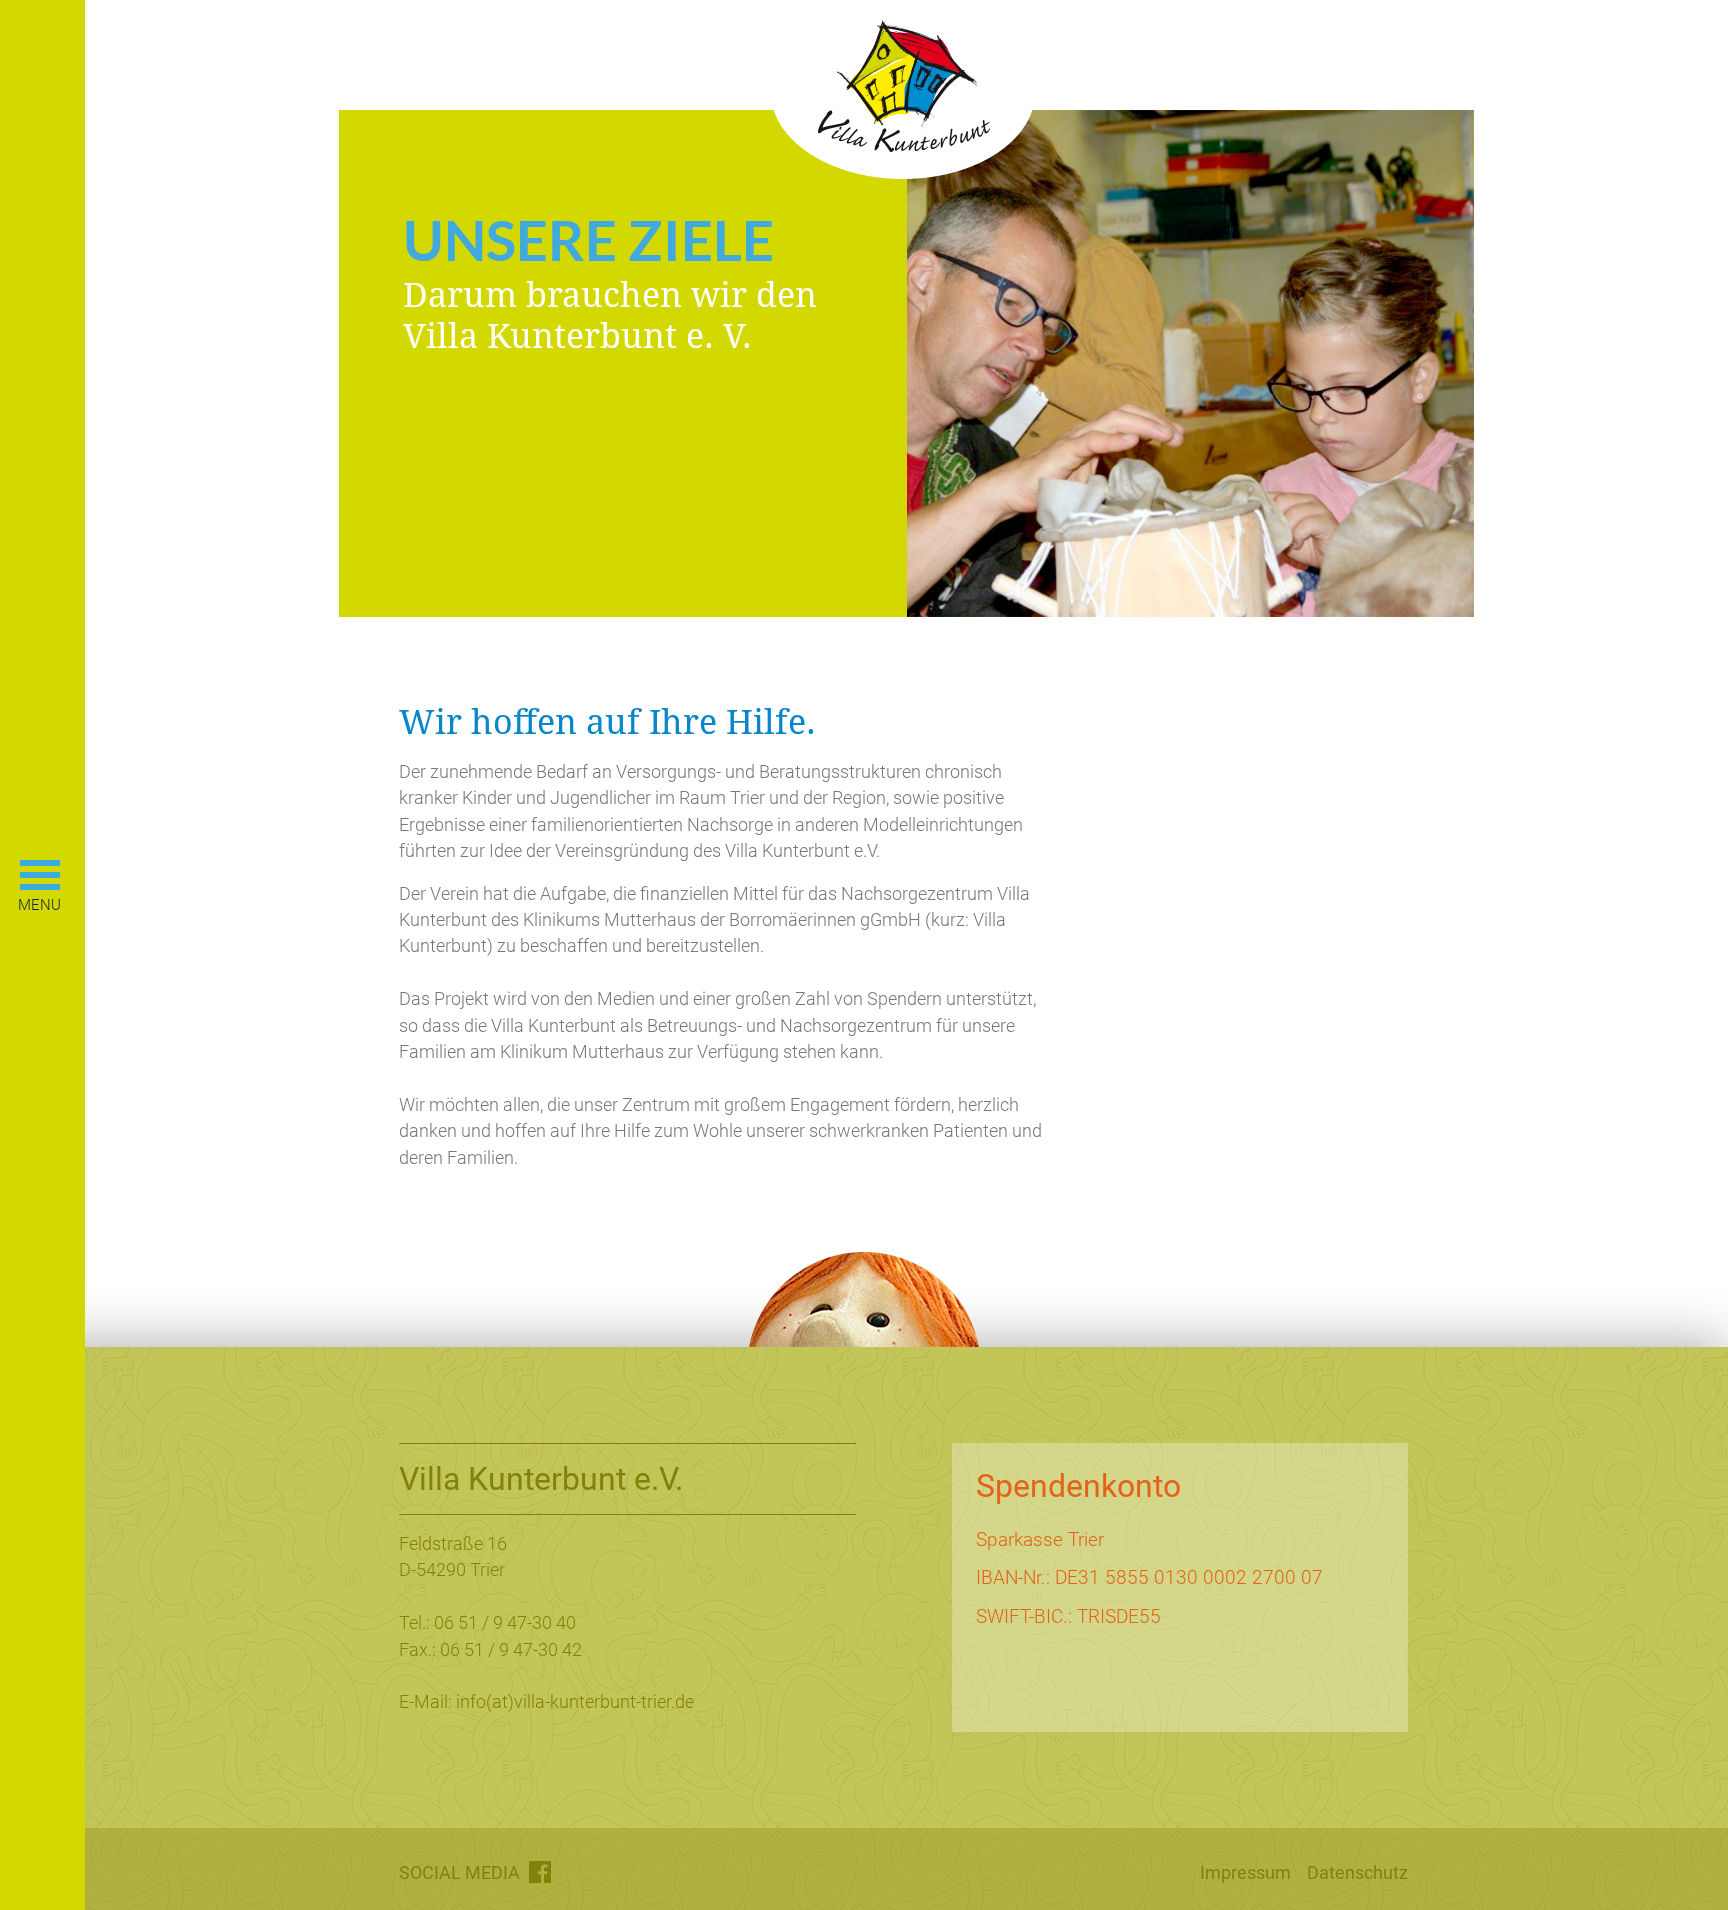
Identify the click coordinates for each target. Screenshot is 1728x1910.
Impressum (1245, 1873)
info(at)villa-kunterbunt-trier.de (575, 1702)
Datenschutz (1357, 1873)
